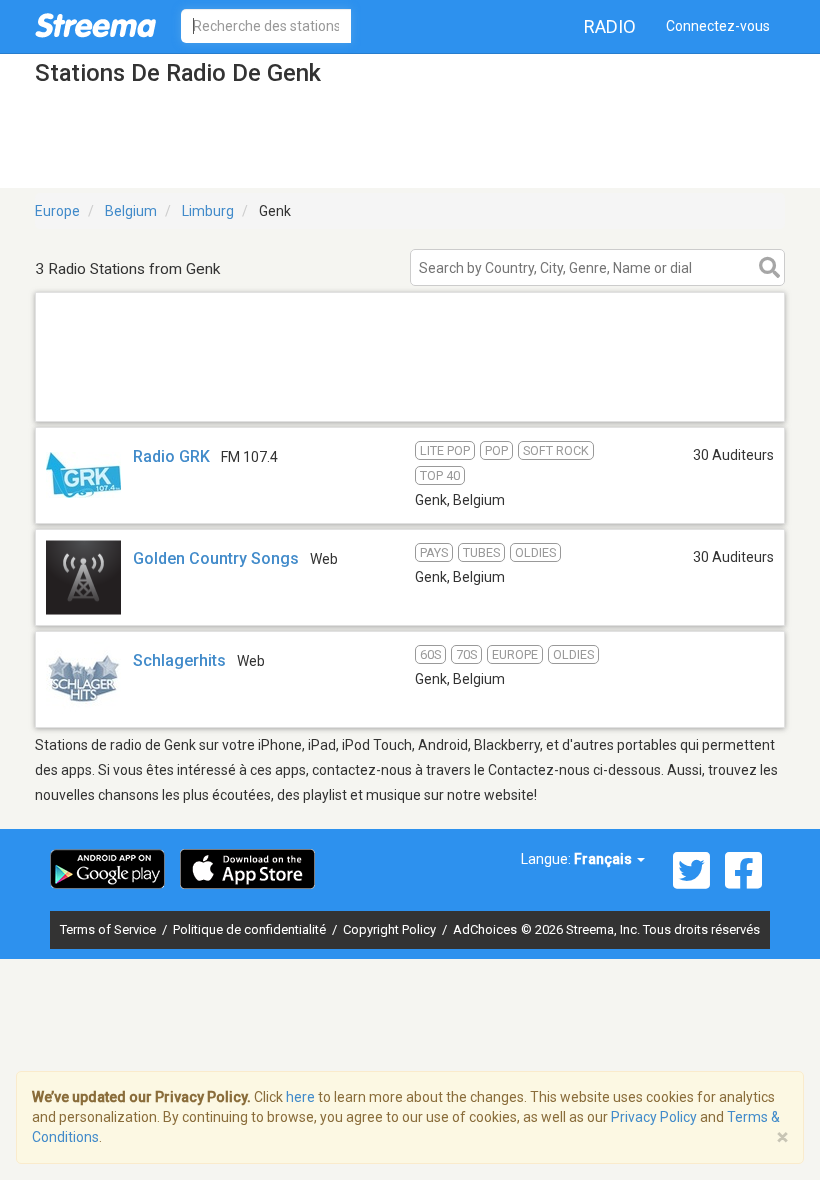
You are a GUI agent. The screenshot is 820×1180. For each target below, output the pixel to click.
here (300, 1097)
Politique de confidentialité (251, 929)
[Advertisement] (410, 395)
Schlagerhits (179, 660)
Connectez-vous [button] (718, 26)
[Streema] (95, 25)
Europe (57, 211)
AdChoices (485, 929)
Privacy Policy (654, 1117)
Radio (610, 26)
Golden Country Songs (216, 558)
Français (604, 859)
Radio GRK (171, 456)
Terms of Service (109, 929)
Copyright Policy (391, 929)
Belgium (131, 211)
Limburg (208, 211)
